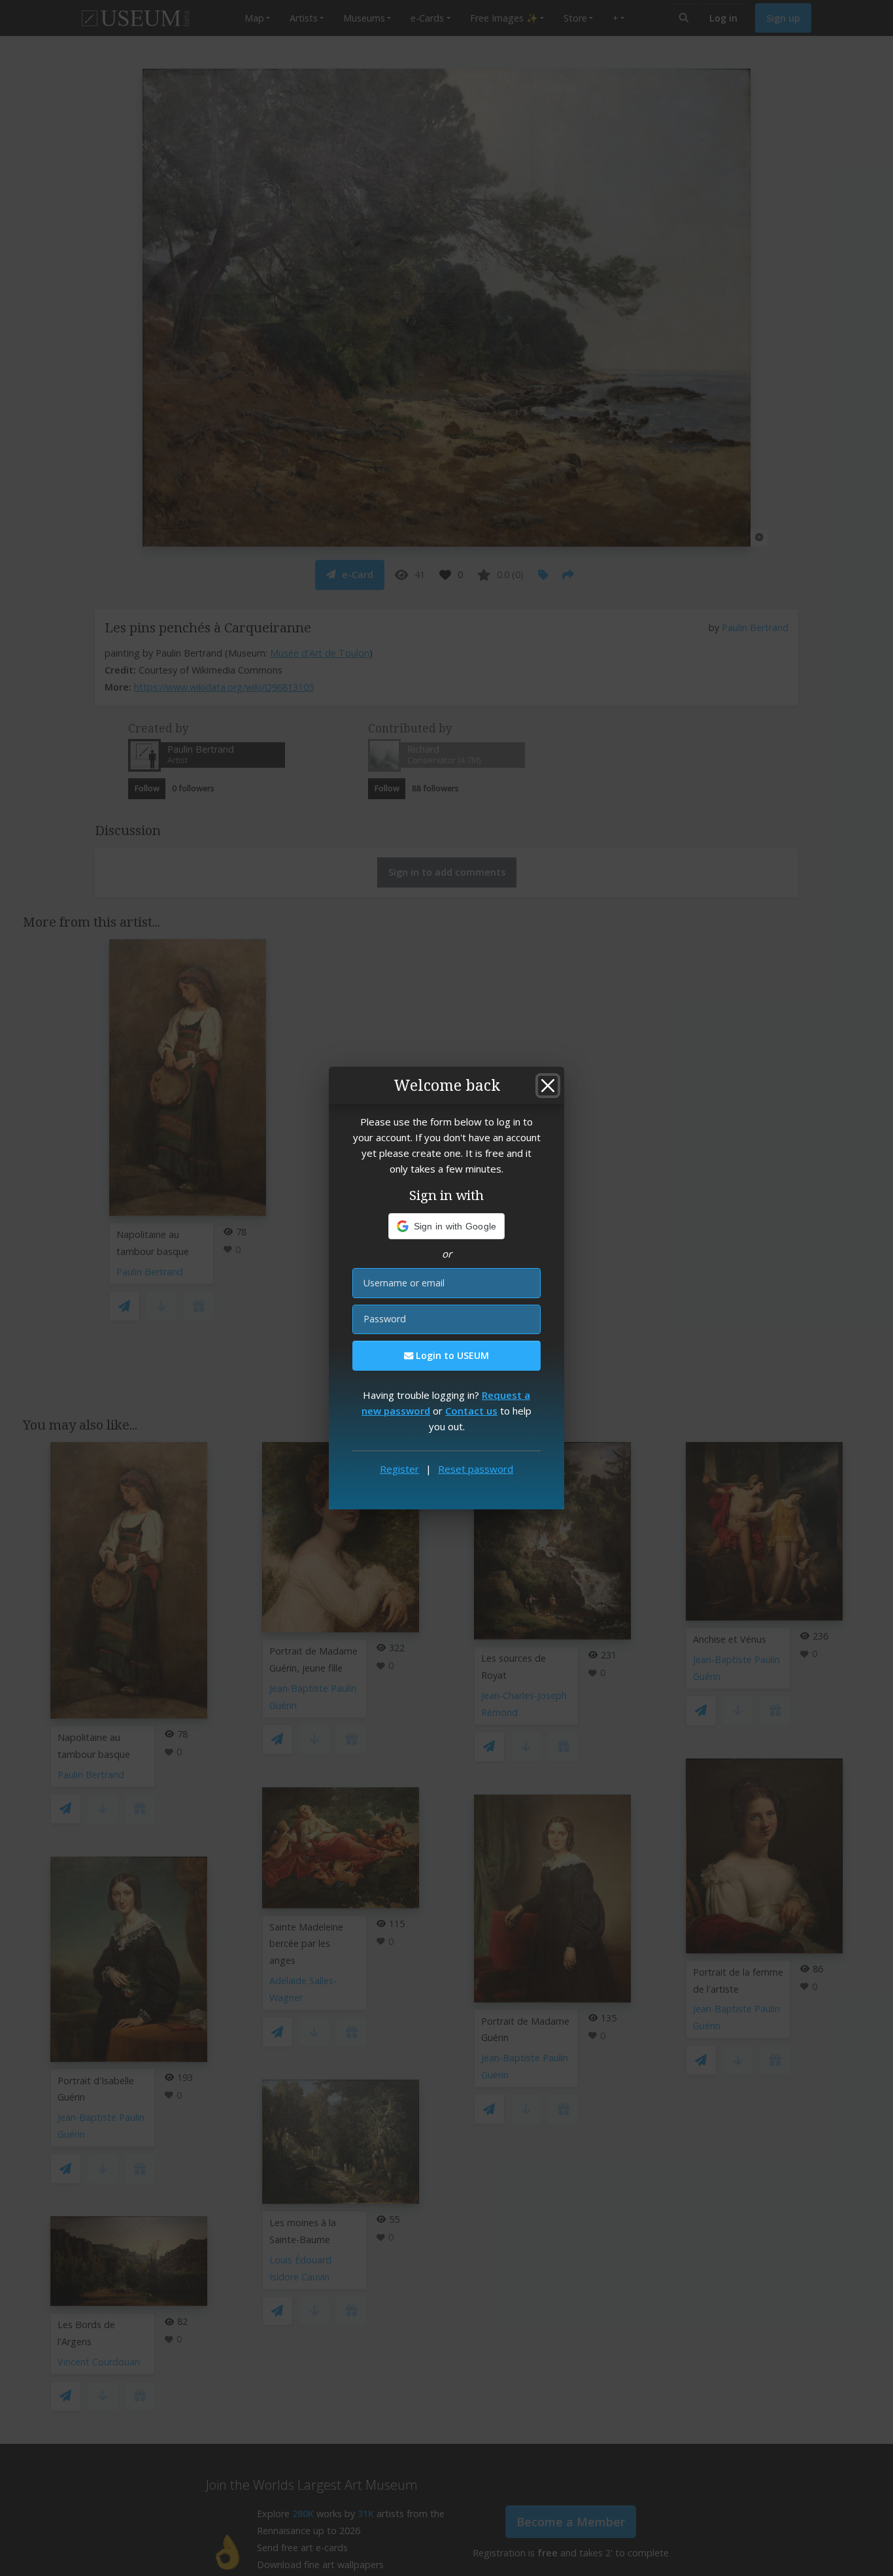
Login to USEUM (451, 1355)
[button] (447, 1226)
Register (399, 1469)
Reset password (476, 1469)
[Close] (548, 1086)
